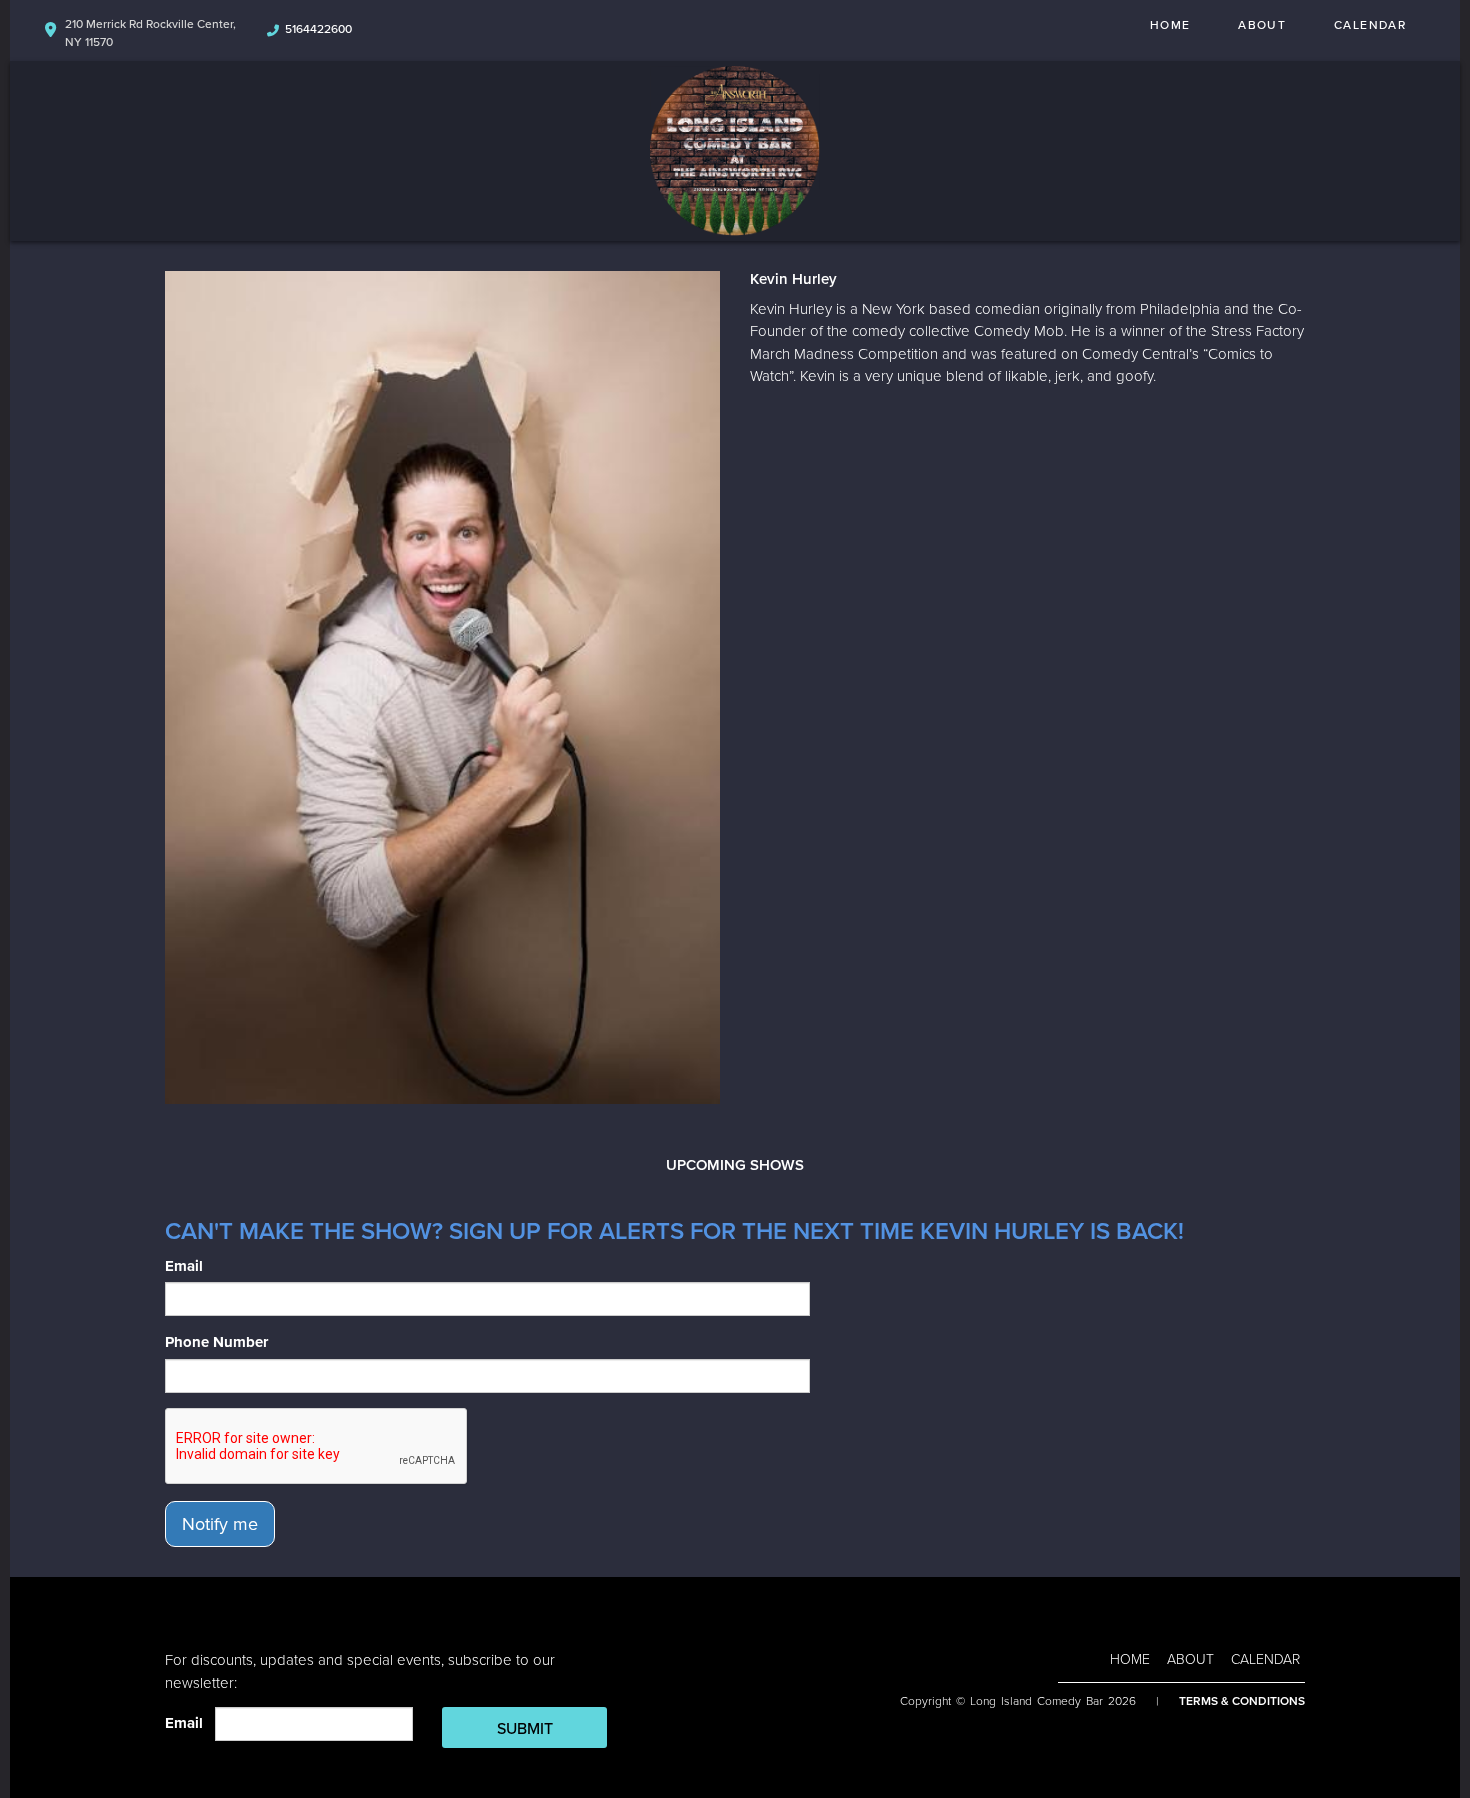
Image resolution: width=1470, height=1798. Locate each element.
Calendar (1370, 25)
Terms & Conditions (1242, 1701)
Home (1170, 25)
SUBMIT (525, 1729)
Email (184, 1266)
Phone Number (216, 1342)
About (1262, 25)
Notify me (220, 1524)
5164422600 (318, 29)
